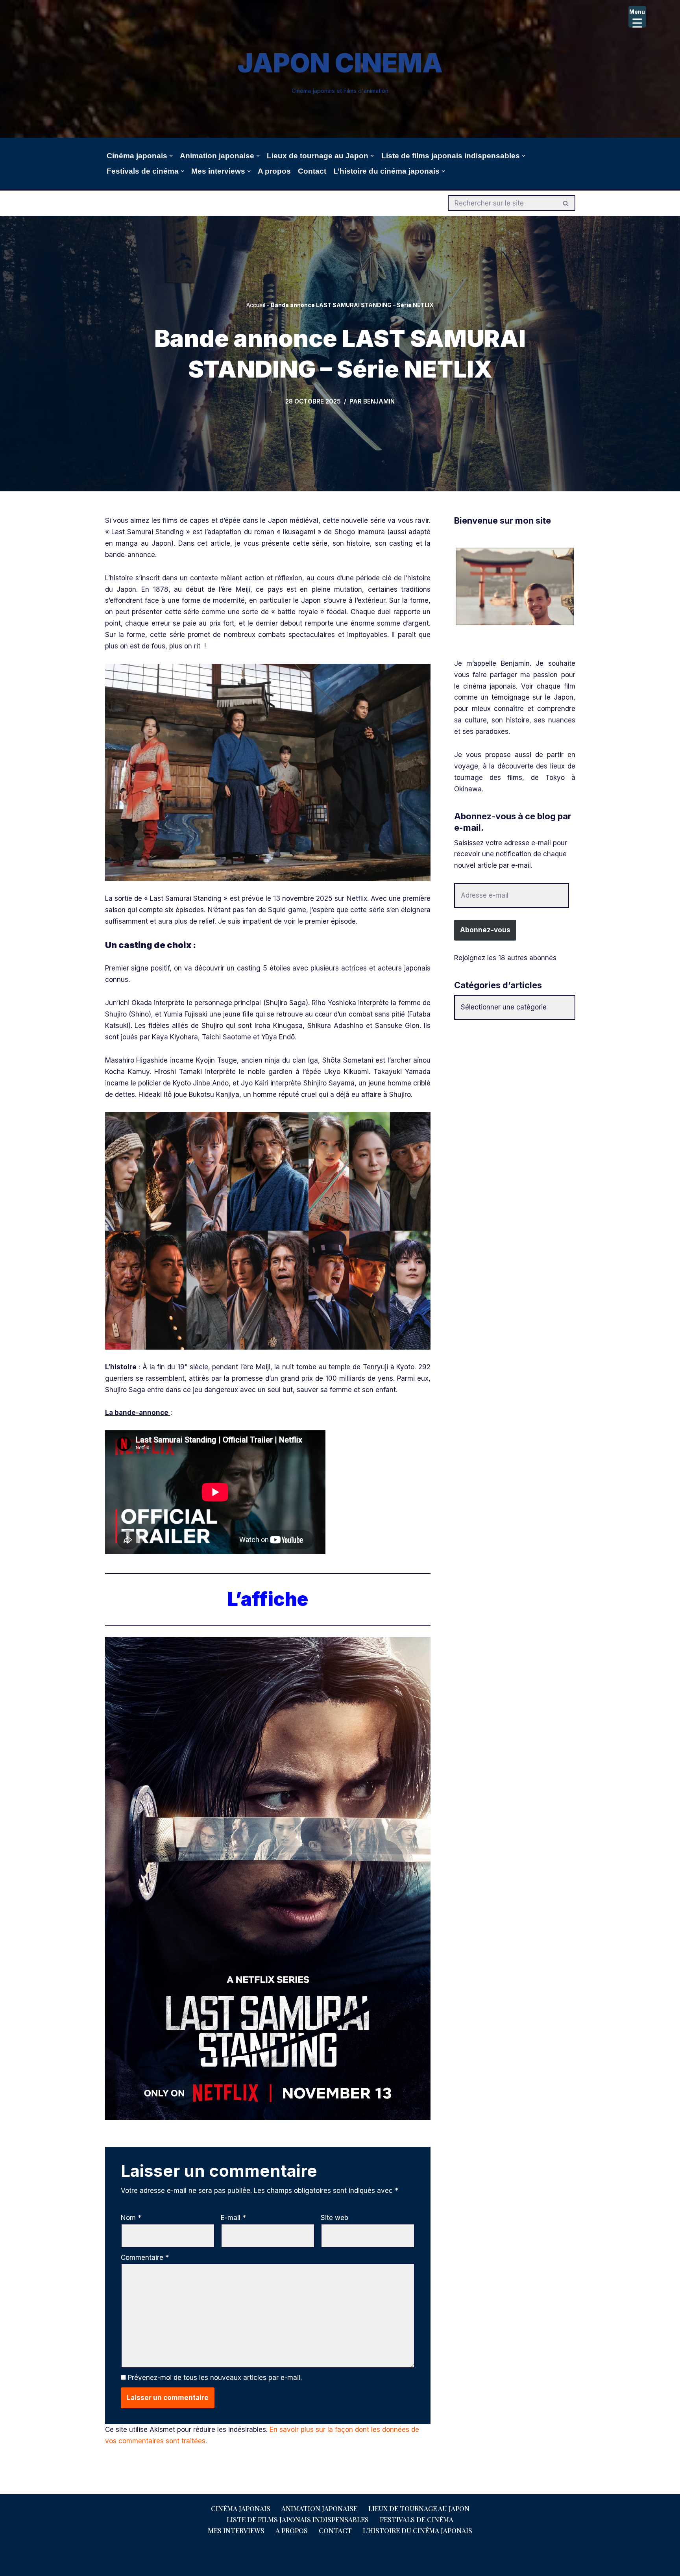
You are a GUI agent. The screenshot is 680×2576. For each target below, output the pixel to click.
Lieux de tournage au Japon (419, 2508)
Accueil (256, 305)
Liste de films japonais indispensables (298, 2519)
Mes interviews (236, 2530)
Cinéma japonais (241, 2508)
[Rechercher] (566, 203)
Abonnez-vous (485, 930)
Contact (312, 171)
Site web (334, 2218)
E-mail (233, 2218)
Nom (131, 2218)
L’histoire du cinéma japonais (418, 2530)
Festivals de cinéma (417, 2519)
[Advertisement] (515, 1085)
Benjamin (379, 401)
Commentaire (145, 2257)
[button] (171, 156)
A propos (274, 171)
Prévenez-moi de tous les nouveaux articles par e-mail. (215, 2378)
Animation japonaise (319, 2508)
